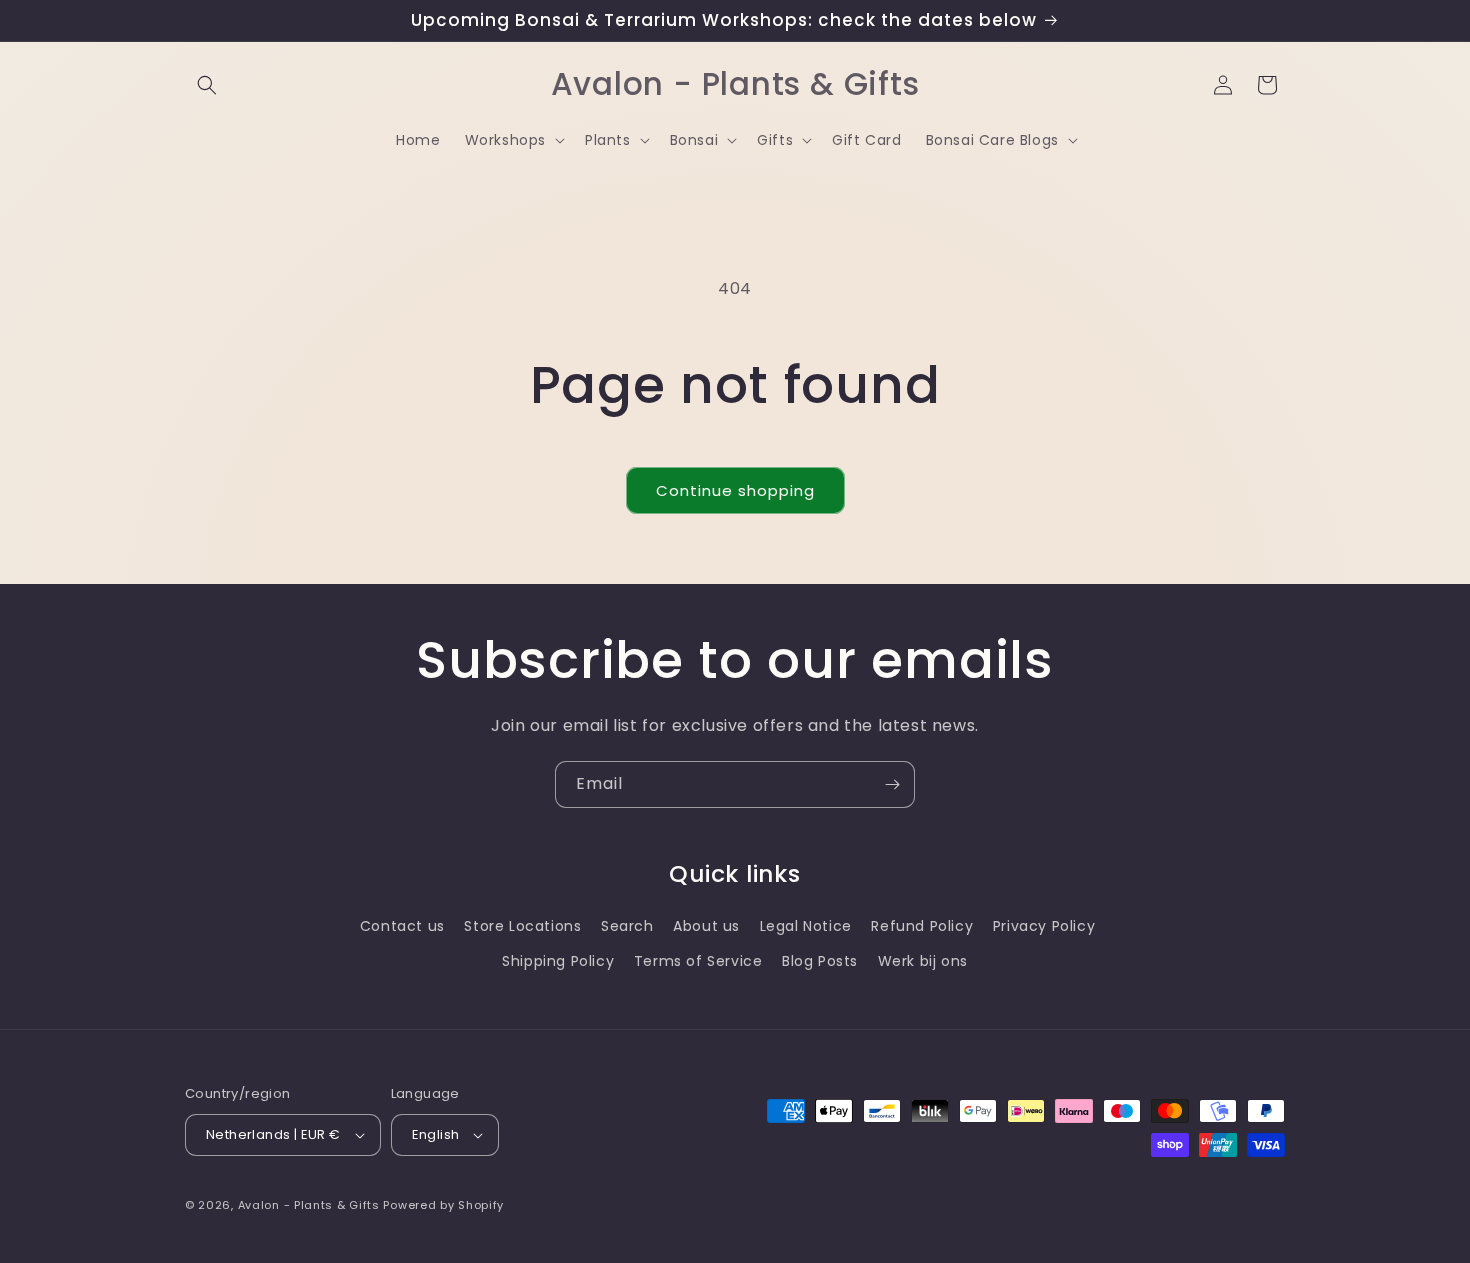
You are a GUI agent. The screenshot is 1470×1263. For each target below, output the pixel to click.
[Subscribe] (892, 784)
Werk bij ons (923, 961)
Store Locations (522, 926)
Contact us (402, 926)
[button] (207, 85)
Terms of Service (698, 961)
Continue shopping (735, 490)
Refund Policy (922, 926)
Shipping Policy (558, 961)
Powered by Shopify (443, 1205)
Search (627, 926)
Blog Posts (820, 961)
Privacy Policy (1044, 926)
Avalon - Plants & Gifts (309, 1205)
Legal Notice (806, 926)
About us (706, 926)
